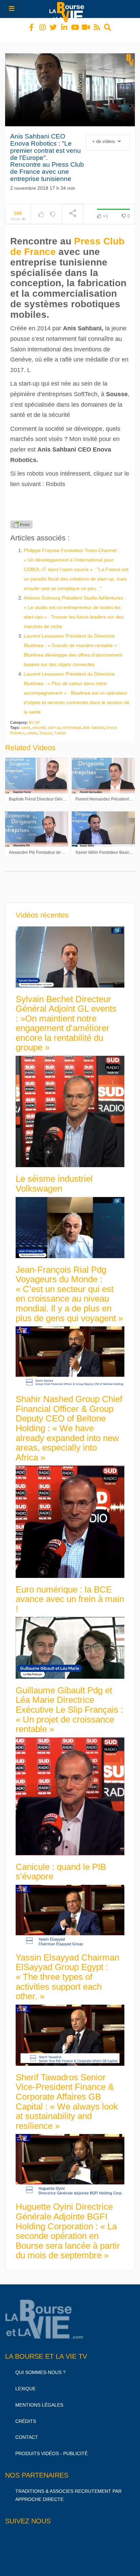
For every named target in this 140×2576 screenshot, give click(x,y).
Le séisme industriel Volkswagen (54, 1177)
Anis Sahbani (94, 721)
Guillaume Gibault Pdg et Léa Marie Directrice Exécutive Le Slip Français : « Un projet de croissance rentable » (69, 1704)
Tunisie (60, 727)
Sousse (46, 727)
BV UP (34, 716)
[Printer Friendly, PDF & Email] (21, 518)
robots (32, 727)
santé (26, 721)
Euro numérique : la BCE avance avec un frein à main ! (70, 1593)
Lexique (25, 2382)
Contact (27, 2431)
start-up (54, 721)
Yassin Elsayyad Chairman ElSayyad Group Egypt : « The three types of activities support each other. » (67, 1971)
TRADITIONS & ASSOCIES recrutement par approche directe (68, 2489)
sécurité (39, 721)
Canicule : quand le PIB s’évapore (61, 1866)
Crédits (26, 2415)
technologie (72, 721)
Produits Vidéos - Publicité (51, 2447)
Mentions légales (39, 2399)
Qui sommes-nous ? (40, 2366)
